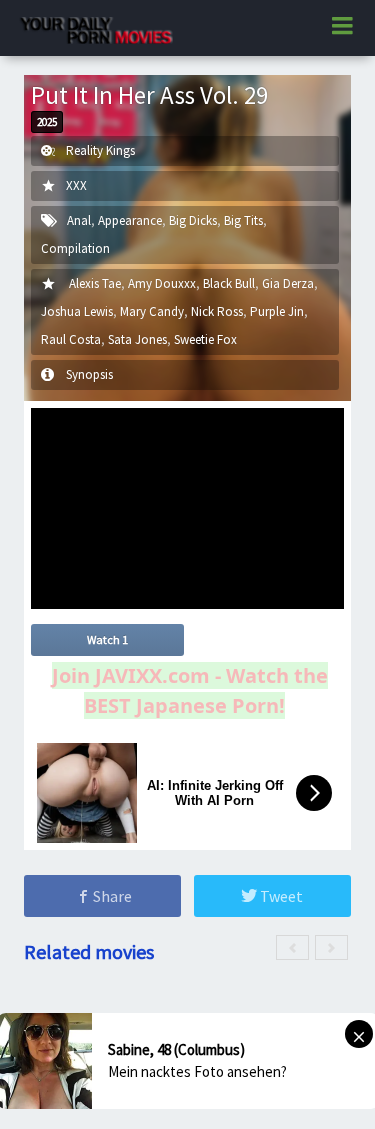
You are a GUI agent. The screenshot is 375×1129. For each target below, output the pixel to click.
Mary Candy (152, 311)
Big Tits (243, 220)
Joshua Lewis (77, 311)
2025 (47, 122)
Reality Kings (100, 150)
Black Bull (229, 283)
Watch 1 (107, 639)
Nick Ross (217, 311)
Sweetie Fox (205, 339)
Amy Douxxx (162, 283)
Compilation (75, 248)
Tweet (280, 896)
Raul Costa (71, 339)
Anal (79, 220)
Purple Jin (277, 311)
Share (111, 896)
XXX (76, 185)
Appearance (130, 220)
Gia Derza (288, 283)
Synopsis (89, 374)
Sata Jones (137, 339)
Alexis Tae (95, 283)
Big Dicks (193, 220)
